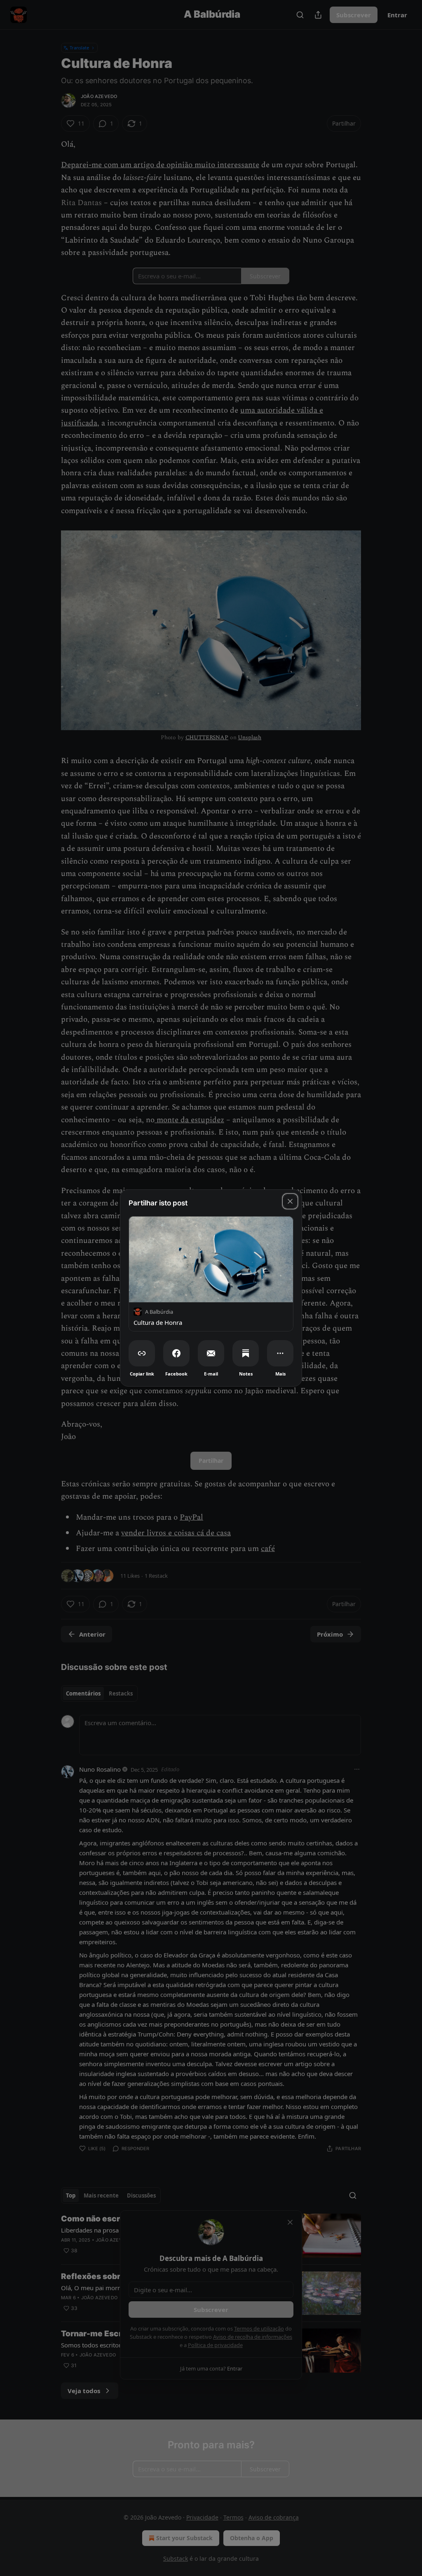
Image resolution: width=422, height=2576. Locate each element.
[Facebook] (176, 1353)
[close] (290, 1201)
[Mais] (280, 1353)
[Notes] (246, 1353)
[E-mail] (211, 1353)
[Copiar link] (142, 1353)
